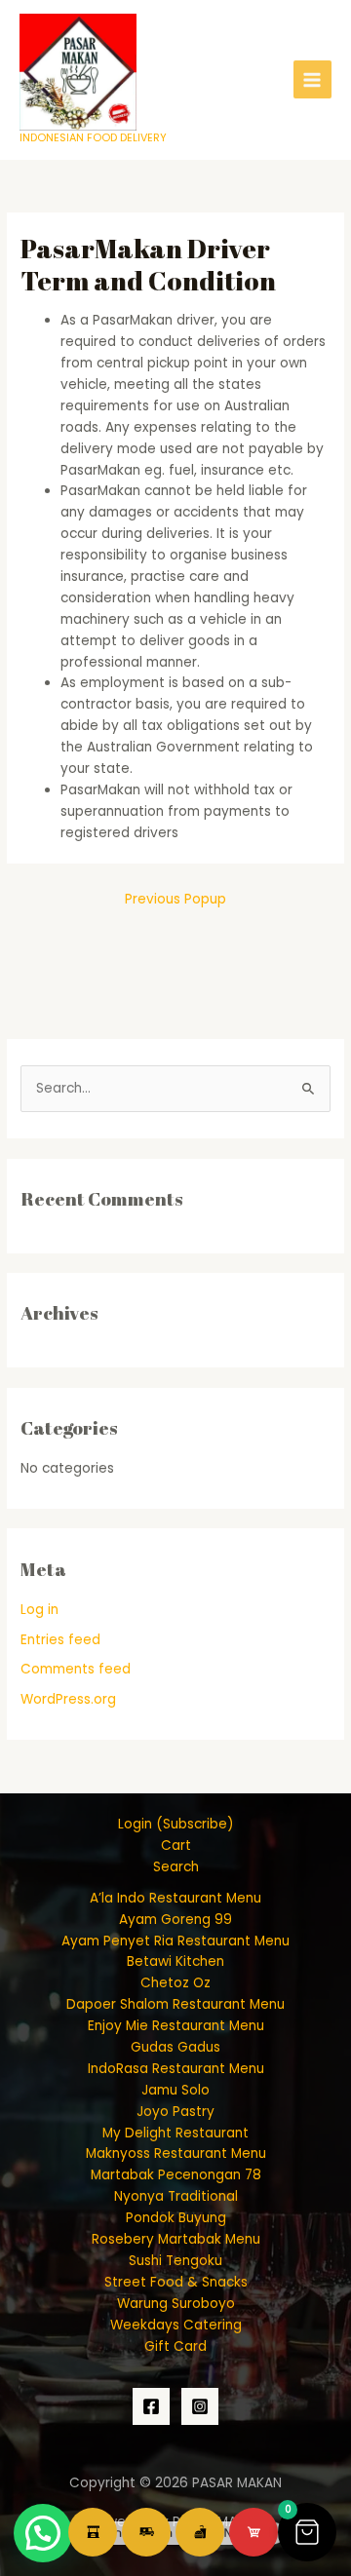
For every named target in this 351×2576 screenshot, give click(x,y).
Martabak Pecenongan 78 (176, 2175)
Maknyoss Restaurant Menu (176, 2153)
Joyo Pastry (175, 2112)
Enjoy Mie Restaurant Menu (176, 2026)
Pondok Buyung (176, 2218)
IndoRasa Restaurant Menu (176, 2069)
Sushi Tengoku (175, 2261)
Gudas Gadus (175, 2047)
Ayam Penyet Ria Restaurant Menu (175, 1941)
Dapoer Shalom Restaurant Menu (175, 2004)
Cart (176, 1845)
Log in (39, 1610)
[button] (307, 2532)
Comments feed (76, 1669)
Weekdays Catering (176, 2325)
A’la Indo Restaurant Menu (175, 1898)
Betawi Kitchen (175, 1961)
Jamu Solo (175, 2090)
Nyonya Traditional (176, 2196)
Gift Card (175, 2346)
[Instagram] (200, 2406)
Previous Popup (175, 899)
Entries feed (60, 1640)
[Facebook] (151, 2406)
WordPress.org (68, 1699)
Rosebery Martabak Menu (176, 2239)
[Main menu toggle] (312, 79)
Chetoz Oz (175, 1983)
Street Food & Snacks (176, 2282)
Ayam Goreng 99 (175, 1920)
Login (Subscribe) (176, 1824)
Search (176, 1867)
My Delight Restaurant (175, 2133)
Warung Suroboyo (176, 2304)
